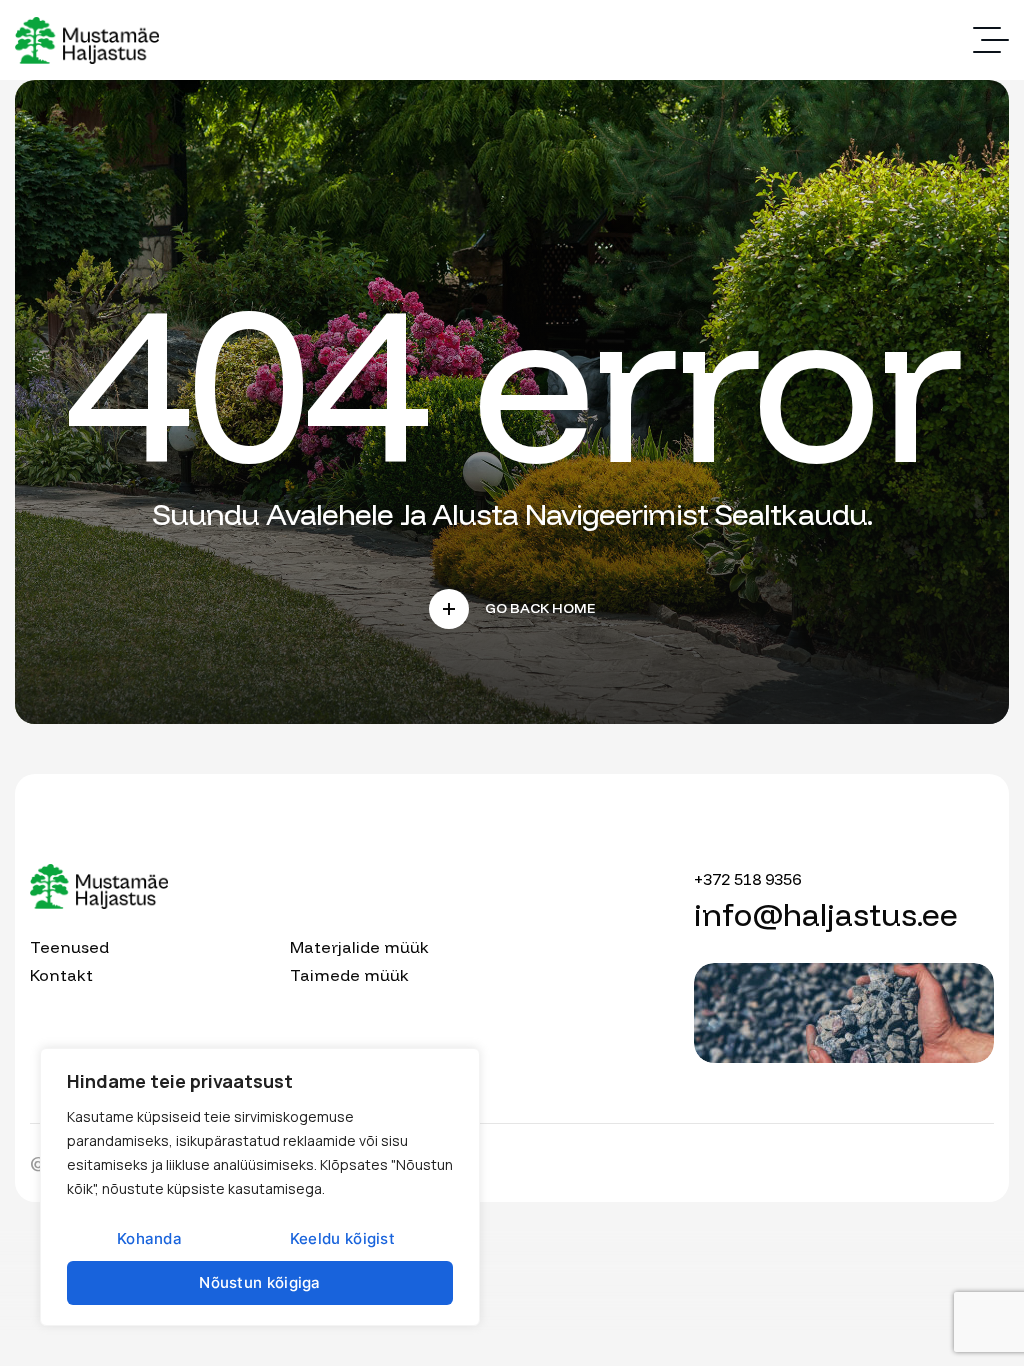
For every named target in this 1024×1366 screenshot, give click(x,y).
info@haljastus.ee (826, 914)
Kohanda (149, 1238)
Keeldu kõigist (342, 1238)
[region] (260, 1187)
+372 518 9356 (747, 879)
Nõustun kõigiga (260, 1282)
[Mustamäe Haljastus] (87, 40)
